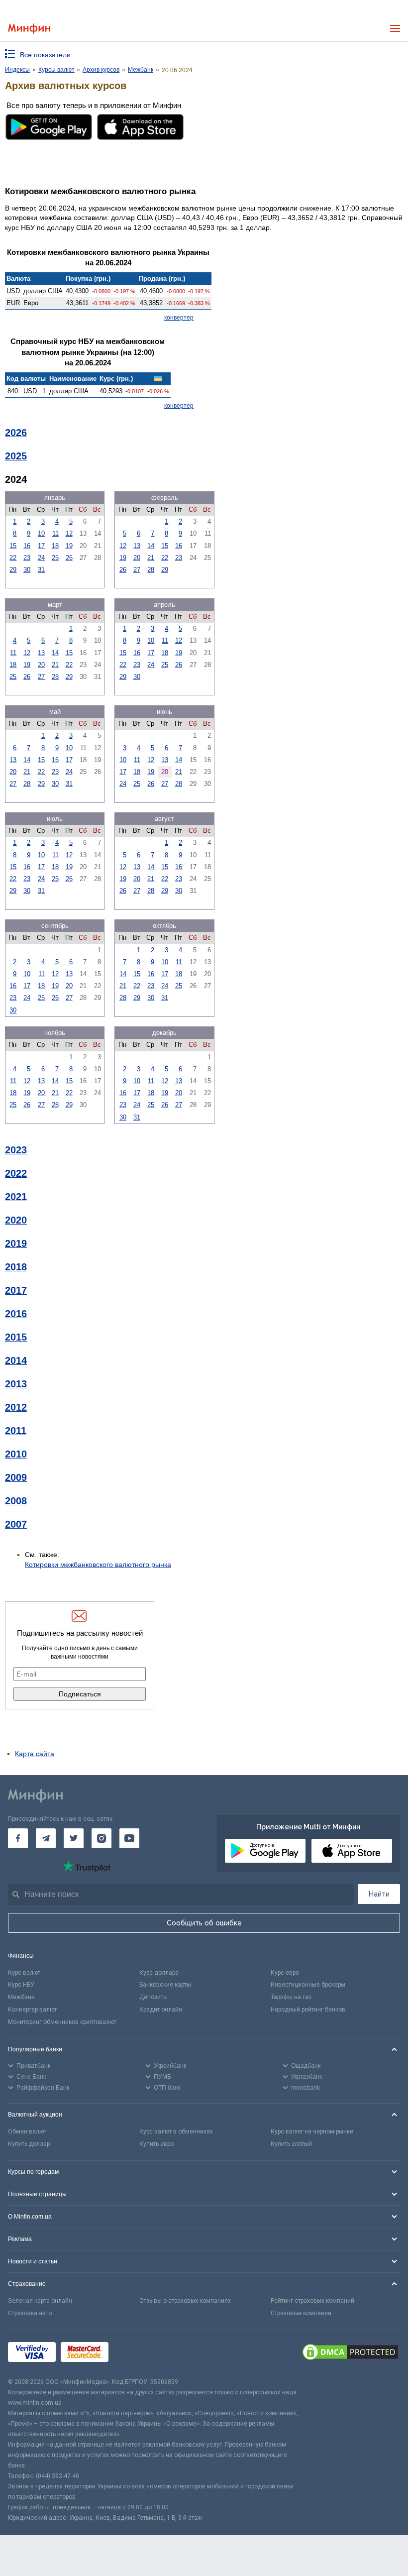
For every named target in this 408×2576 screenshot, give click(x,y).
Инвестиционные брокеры (308, 1985)
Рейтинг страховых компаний (312, 2301)
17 (41, 546)
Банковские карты (165, 1985)
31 (41, 570)
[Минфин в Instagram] (102, 1838)
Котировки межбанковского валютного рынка (98, 1565)
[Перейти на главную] (29, 29)
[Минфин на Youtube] (129, 1838)
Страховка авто (30, 2313)
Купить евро (156, 2144)
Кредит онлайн (161, 2010)
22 (13, 558)
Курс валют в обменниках (176, 2131)
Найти (379, 1894)
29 (13, 570)
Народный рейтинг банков (308, 2010)
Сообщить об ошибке (204, 1923)
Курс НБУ (21, 1985)
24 (41, 558)
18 (55, 546)
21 (151, 558)
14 (151, 546)
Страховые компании (301, 2313)
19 (69, 546)
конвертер (179, 318)
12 (69, 533)
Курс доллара (159, 1973)
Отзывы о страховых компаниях (185, 2301)
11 (55, 533)
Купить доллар (29, 2144)
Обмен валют (27, 2131)
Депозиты (153, 1997)
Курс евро (285, 1973)
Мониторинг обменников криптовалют (62, 2022)
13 (137, 546)
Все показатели (45, 55)
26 (69, 558)
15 (13, 546)
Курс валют (24, 1973)
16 (27, 546)
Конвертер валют (32, 2010)
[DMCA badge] (350, 2353)
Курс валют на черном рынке (312, 2131)
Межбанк (21, 1997)
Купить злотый (291, 2144)
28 (151, 570)
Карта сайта (35, 1754)
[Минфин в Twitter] (74, 1838)
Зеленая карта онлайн (40, 2301)
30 (27, 570)
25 (55, 558)
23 (27, 558)
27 (137, 570)
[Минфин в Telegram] (46, 1838)
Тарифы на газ (291, 1997)
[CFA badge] (136, 2353)
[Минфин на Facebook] (18, 1838)
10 (41, 533)
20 (137, 558)
